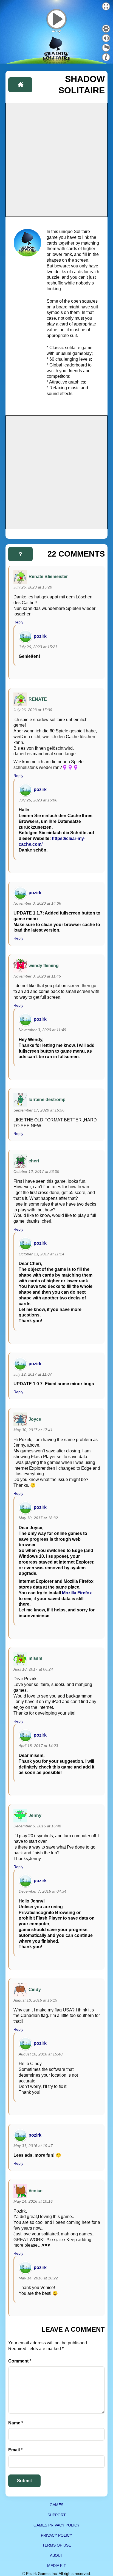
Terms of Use (57, 2545)
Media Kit (57, 2566)
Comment (20, 2361)
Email (15, 2450)
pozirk (40, 636)
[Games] (20, 85)
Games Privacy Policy (56, 2525)
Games (56, 2505)
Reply (18, 622)
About (56, 2555)
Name (16, 2423)
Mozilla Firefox (77, 1593)
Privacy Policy (56, 2535)
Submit (24, 2481)
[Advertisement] (56, 160)
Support (57, 2515)
